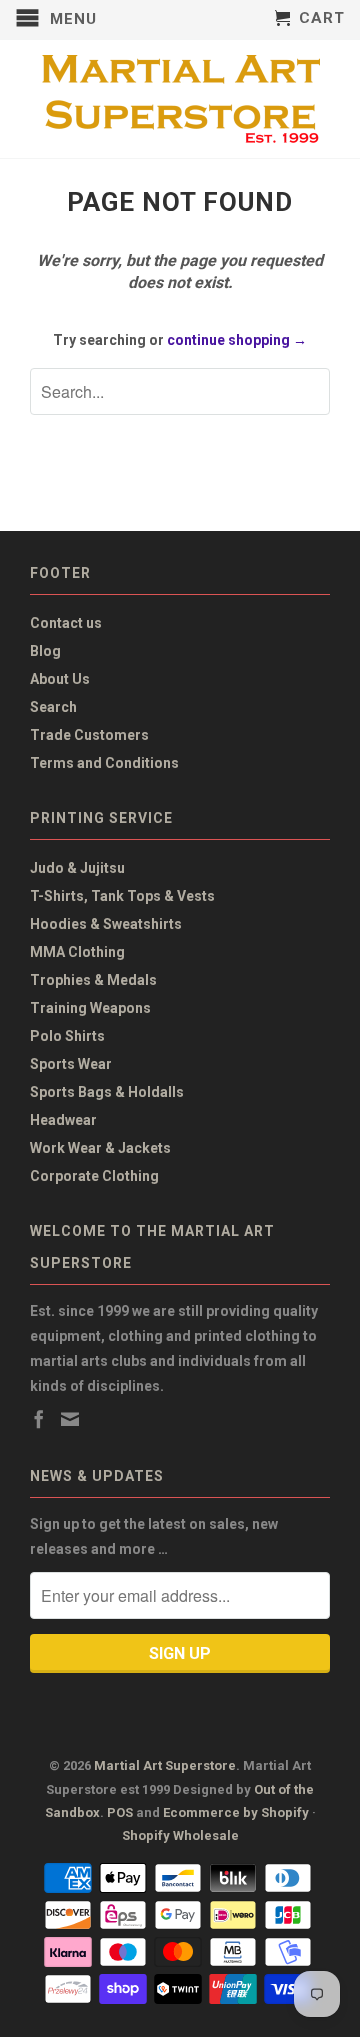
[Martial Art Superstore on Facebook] (39, 1419)
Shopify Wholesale (180, 1835)
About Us (60, 679)
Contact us (66, 623)
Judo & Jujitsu (77, 868)
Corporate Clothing (94, 1176)
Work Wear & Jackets (100, 1148)
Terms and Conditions (104, 763)
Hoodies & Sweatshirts (106, 924)
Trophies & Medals (93, 980)
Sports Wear (71, 1064)
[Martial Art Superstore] (180, 99)
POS (120, 1812)
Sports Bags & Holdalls (107, 1092)
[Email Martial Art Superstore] (70, 1419)
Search (53, 707)
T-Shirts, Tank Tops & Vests (122, 896)
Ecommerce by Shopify (236, 1812)
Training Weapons (90, 1008)
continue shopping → (237, 340)
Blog (45, 651)
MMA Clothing (77, 952)
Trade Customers (89, 735)
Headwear (63, 1120)
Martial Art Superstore (165, 1765)
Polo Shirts (67, 1036)
